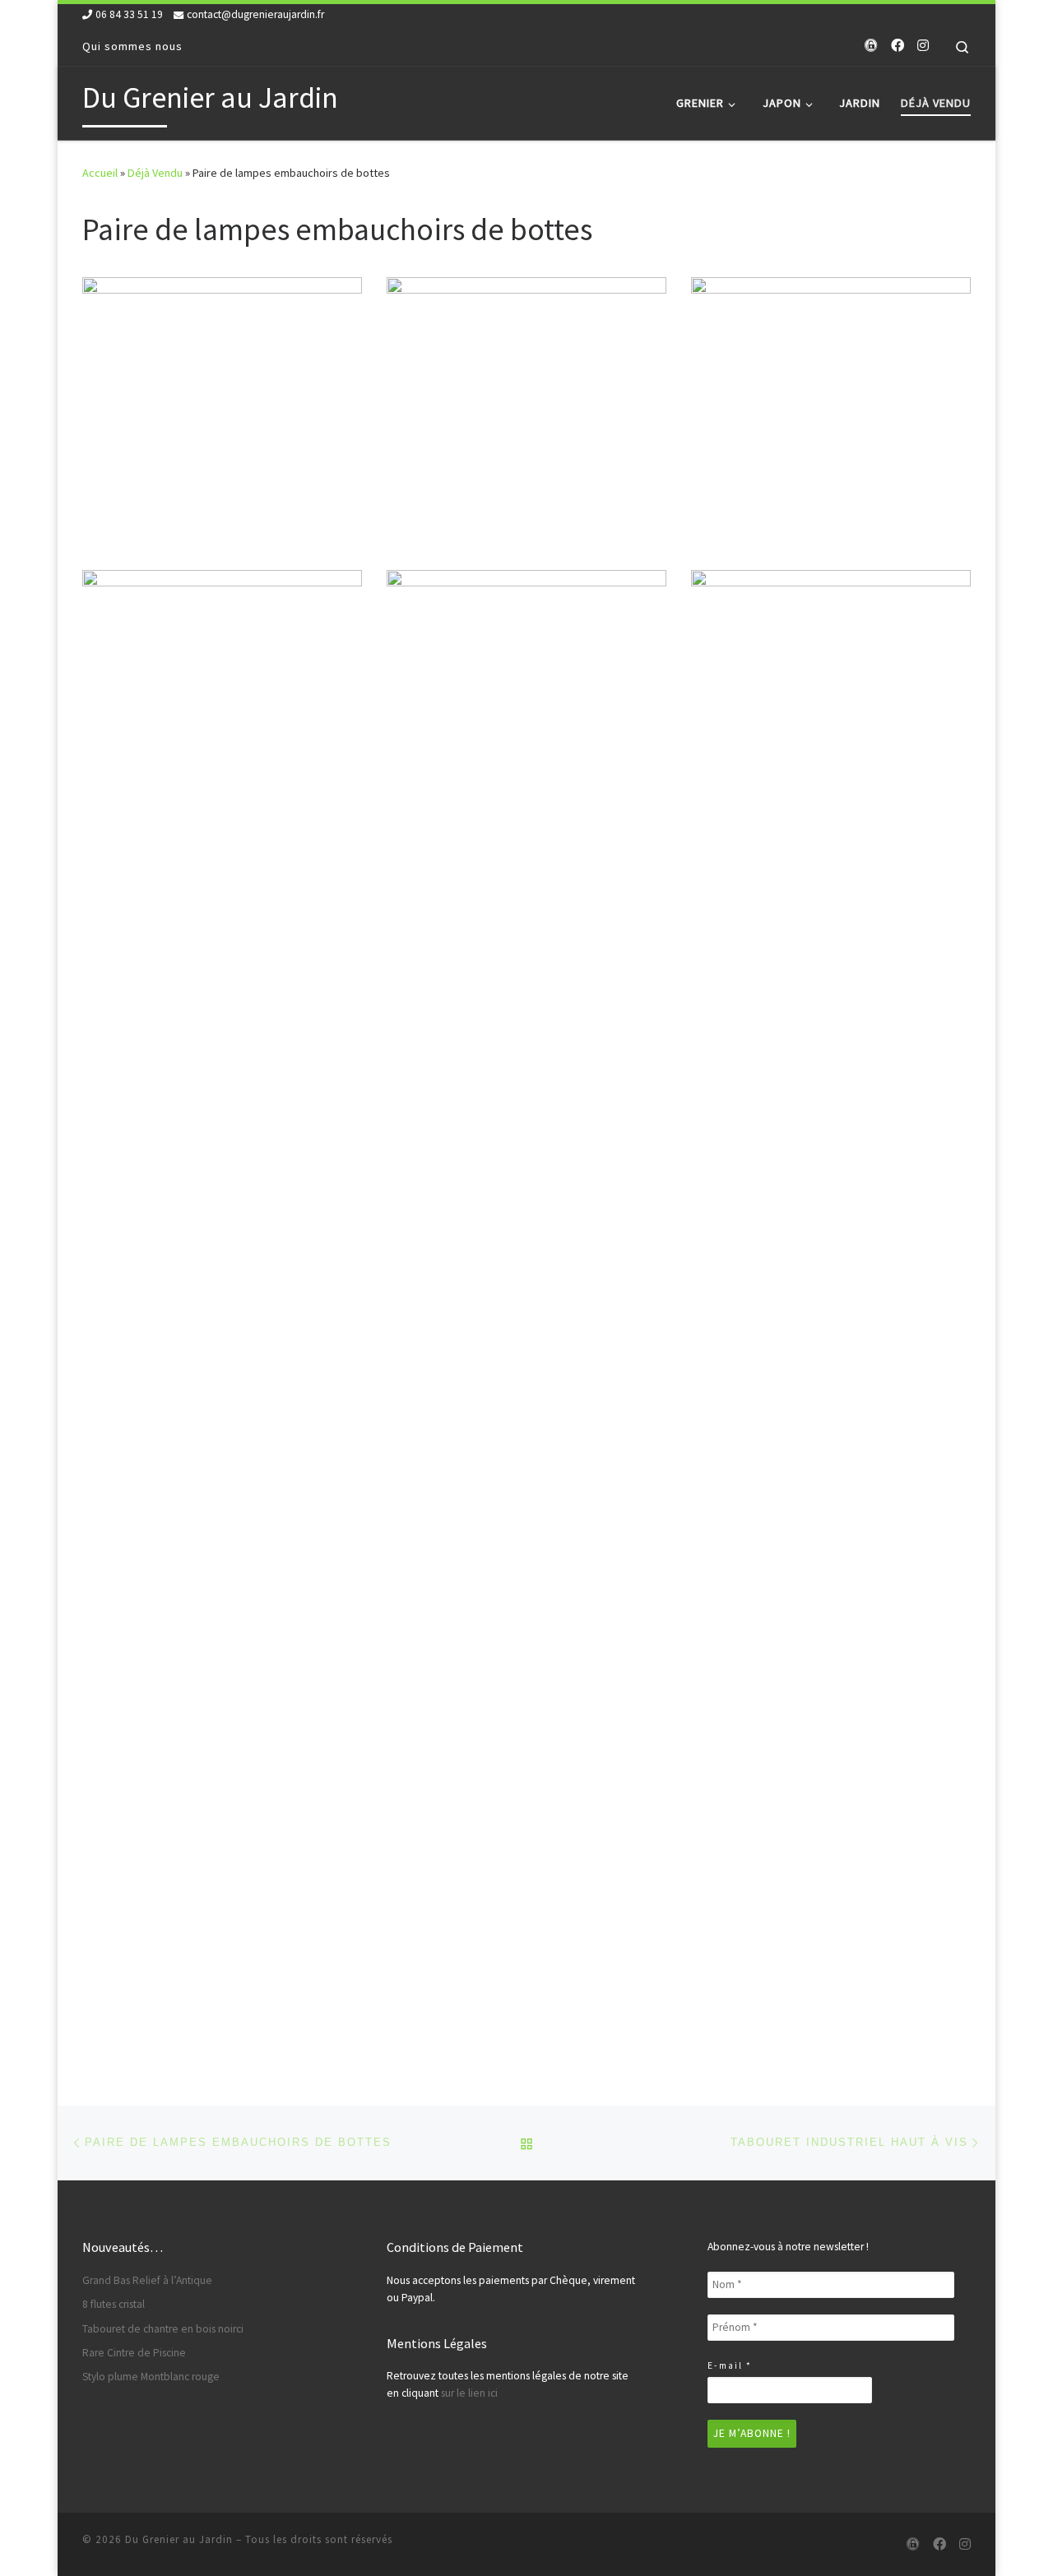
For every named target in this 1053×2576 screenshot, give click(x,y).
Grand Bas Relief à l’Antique (147, 2280)
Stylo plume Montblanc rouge (151, 2377)
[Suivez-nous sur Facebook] (898, 46)
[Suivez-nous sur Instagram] (923, 46)
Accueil (100, 173)
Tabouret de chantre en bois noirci (163, 2329)
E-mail (730, 2365)
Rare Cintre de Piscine (134, 2353)
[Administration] (871, 46)
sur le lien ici (469, 2393)
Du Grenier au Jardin (179, 2539)
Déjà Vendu (155, 173)
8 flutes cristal (114, 2304)
